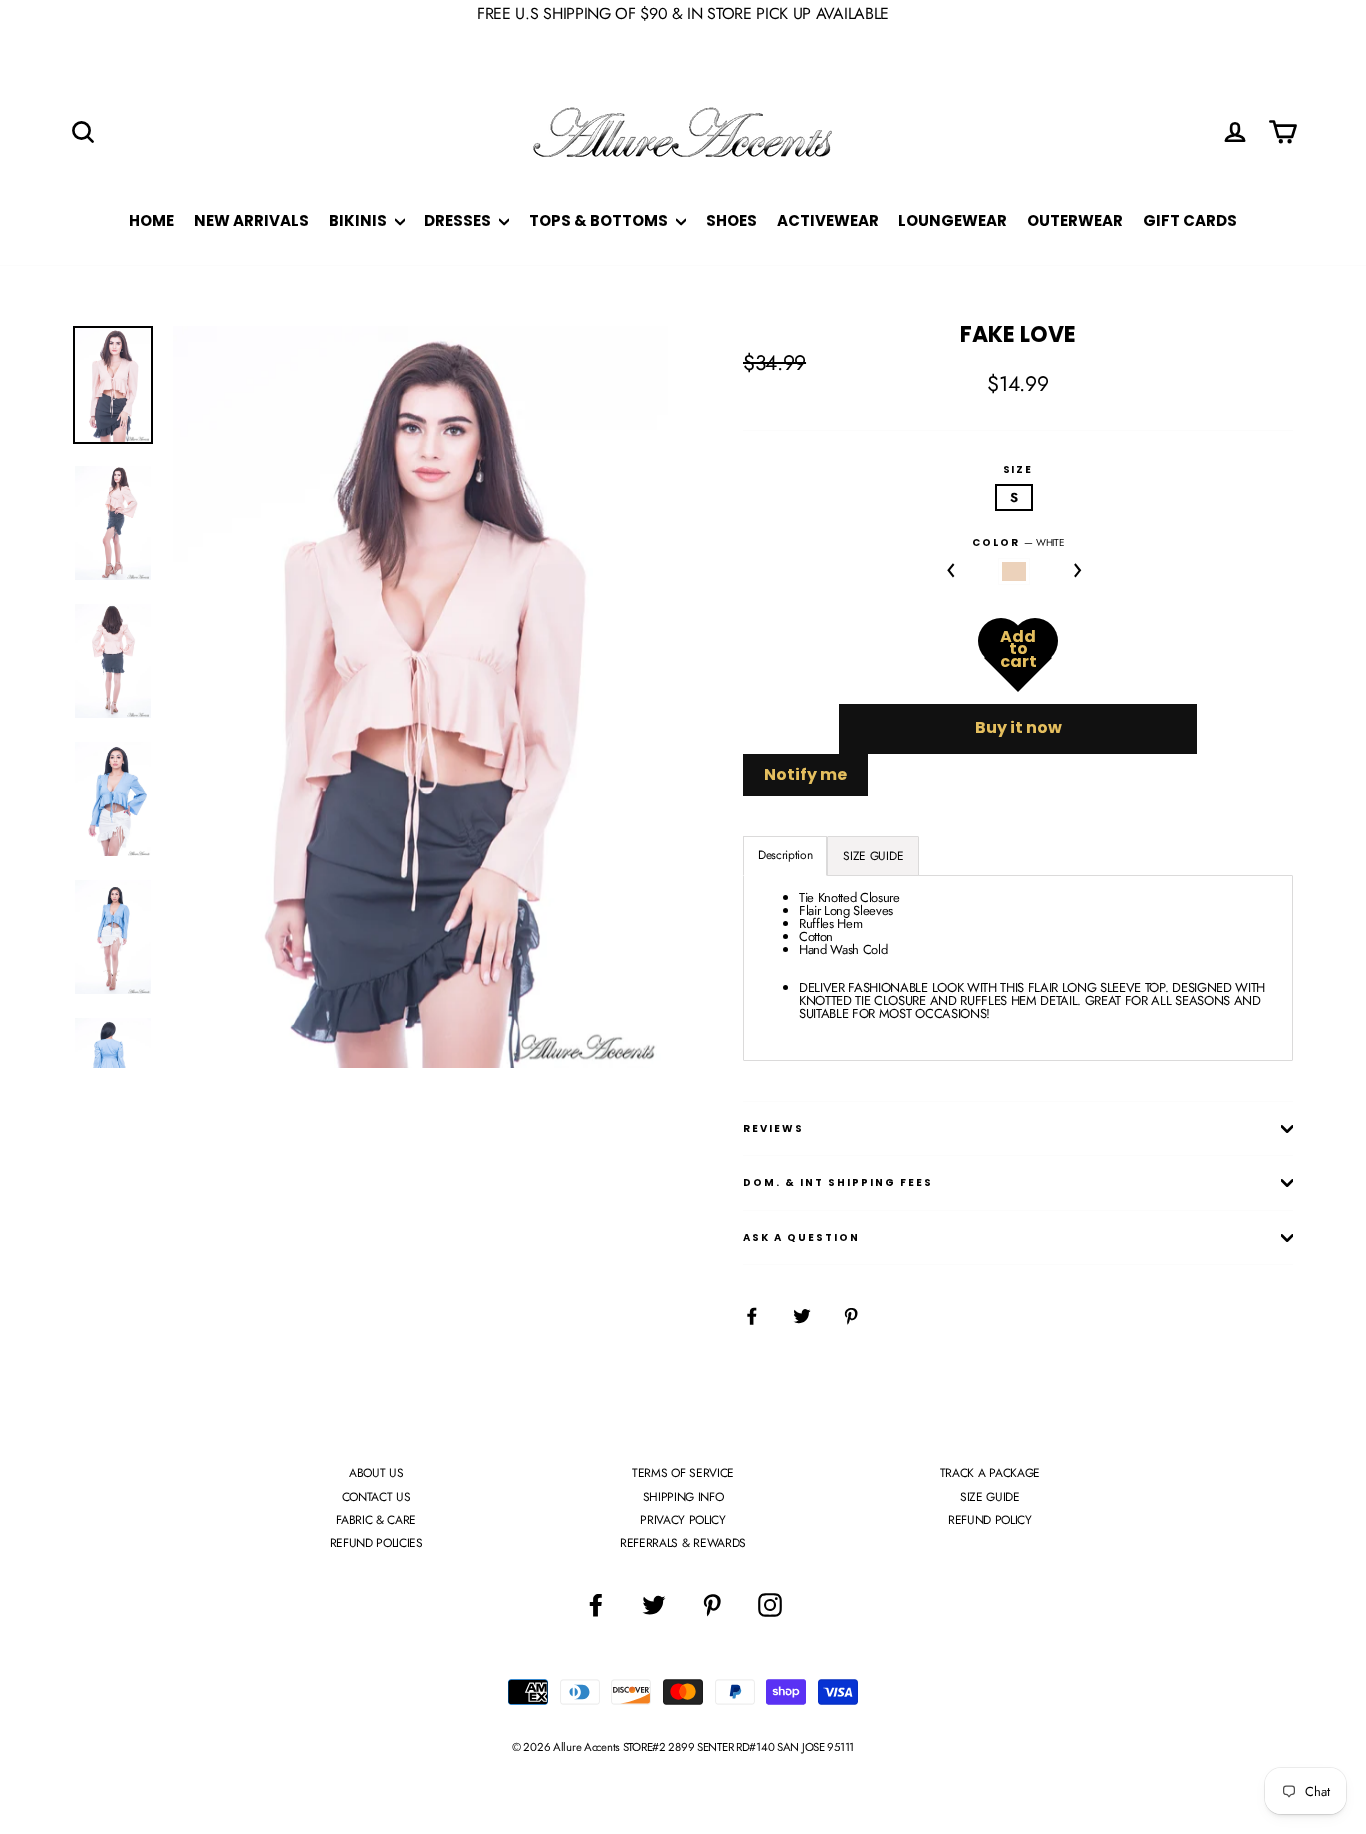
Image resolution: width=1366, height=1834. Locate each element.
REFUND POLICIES (376, 1543)
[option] (420, 697)
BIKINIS (359, 220)
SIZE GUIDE (990, 1497)
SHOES (731, 220)
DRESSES (459, 220)
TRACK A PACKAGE (990, 1473)
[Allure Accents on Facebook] (596, 1605)
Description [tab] (785, 855)
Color (1017, 543)
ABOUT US (376, 1473)
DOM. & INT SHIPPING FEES (838, 1182)
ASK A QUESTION (801, 1237)
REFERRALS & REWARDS (683, 1543)
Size (1018, 470)
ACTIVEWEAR (828, 220)
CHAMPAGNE (1014, 571)
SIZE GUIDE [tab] (873, 856)
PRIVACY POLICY (682, 1520)
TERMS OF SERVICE (683, 1473)
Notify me (805, 774)
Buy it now (1018, 727)
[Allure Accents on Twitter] (654, 1605)
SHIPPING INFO (683, 1497)
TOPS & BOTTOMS (600, 220)
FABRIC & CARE (376, 1520)
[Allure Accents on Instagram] (770, 1605)
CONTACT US (376, 1497)
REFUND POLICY (990, 1520)
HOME (151, 220)
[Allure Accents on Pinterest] (712, 1605)
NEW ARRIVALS (251, 220)
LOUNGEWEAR (952, 220)
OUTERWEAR (1075, 220)
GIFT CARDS (1190, 220)
